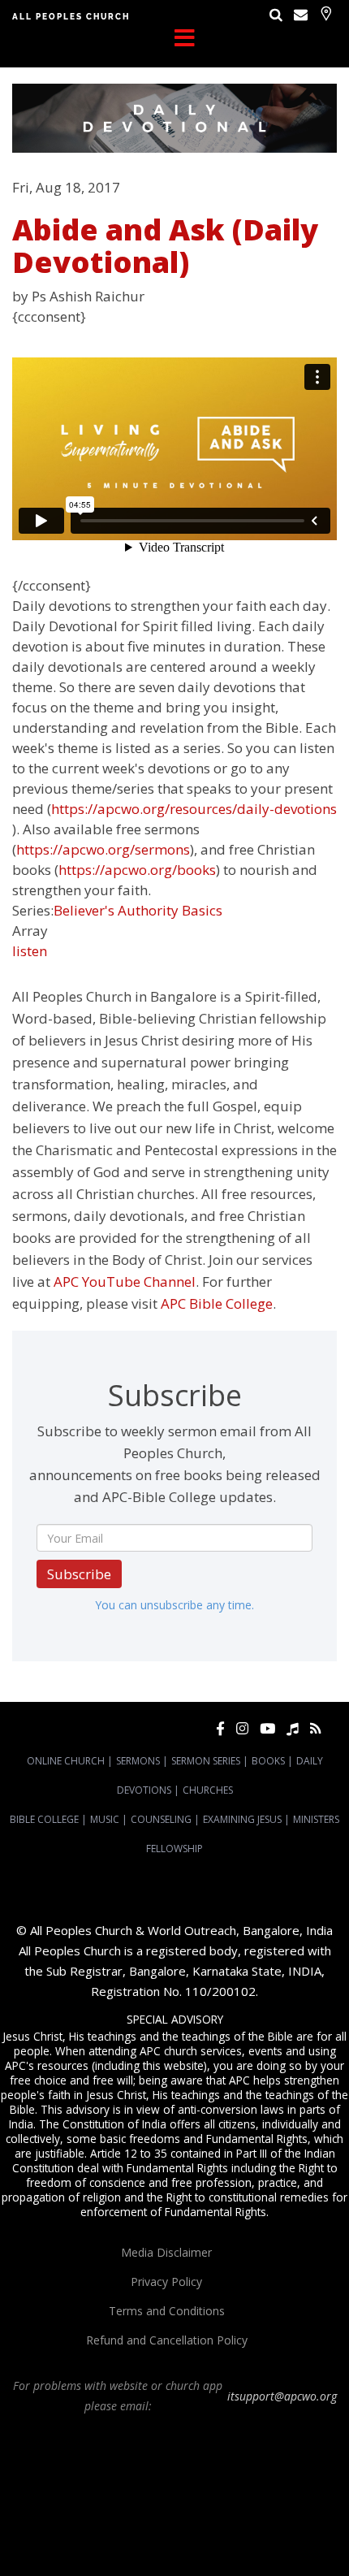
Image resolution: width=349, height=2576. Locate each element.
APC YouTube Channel (125, 1282)
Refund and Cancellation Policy (167, 2340)
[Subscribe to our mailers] (301, 14)
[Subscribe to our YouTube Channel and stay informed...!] (267, 1728)
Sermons (138, 1761)
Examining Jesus (242, 1819)
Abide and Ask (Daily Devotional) (165, 246)
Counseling (161, 1819)
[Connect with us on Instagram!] (242, 1728)
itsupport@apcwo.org (282, 2396)
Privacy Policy (166, 2282)
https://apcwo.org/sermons (103, 849)
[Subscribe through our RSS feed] (315, 1728)
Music (105, 1819)
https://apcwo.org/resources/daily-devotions (194, 809)
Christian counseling (232, 2538)
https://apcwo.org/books (137, 870)
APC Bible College (217, 1303)
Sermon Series (206, 1761)
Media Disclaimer (166, 2252)
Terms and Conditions (167, 2311)
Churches (208, 1790)
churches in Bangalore (114, 2494)
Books (268, 1761)
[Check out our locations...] (326, 13)
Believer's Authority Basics (138, 910)
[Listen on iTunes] (293, 1728)
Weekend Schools (141, 2538)
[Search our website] (276, 14)
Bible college (200, 2523)
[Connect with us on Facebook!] (220, 1728)
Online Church (66, 1761)
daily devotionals (129, 2523)
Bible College (44, 1819)
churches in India (224, 2494)
